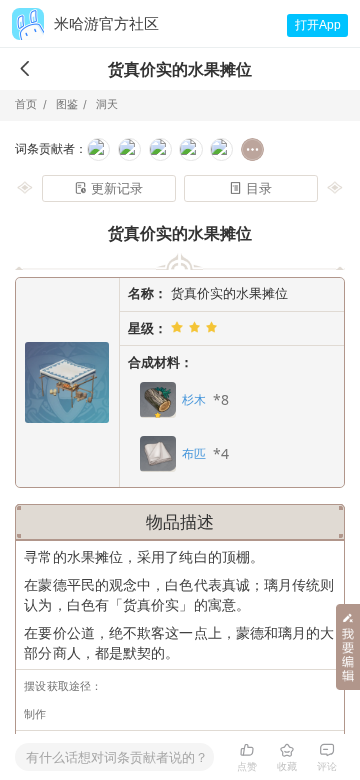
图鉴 (65, 104)
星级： (147, 328)
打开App (318, 25)
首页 (26, 104)
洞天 (105, 104)
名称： (147, 293)
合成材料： (160, 362)
